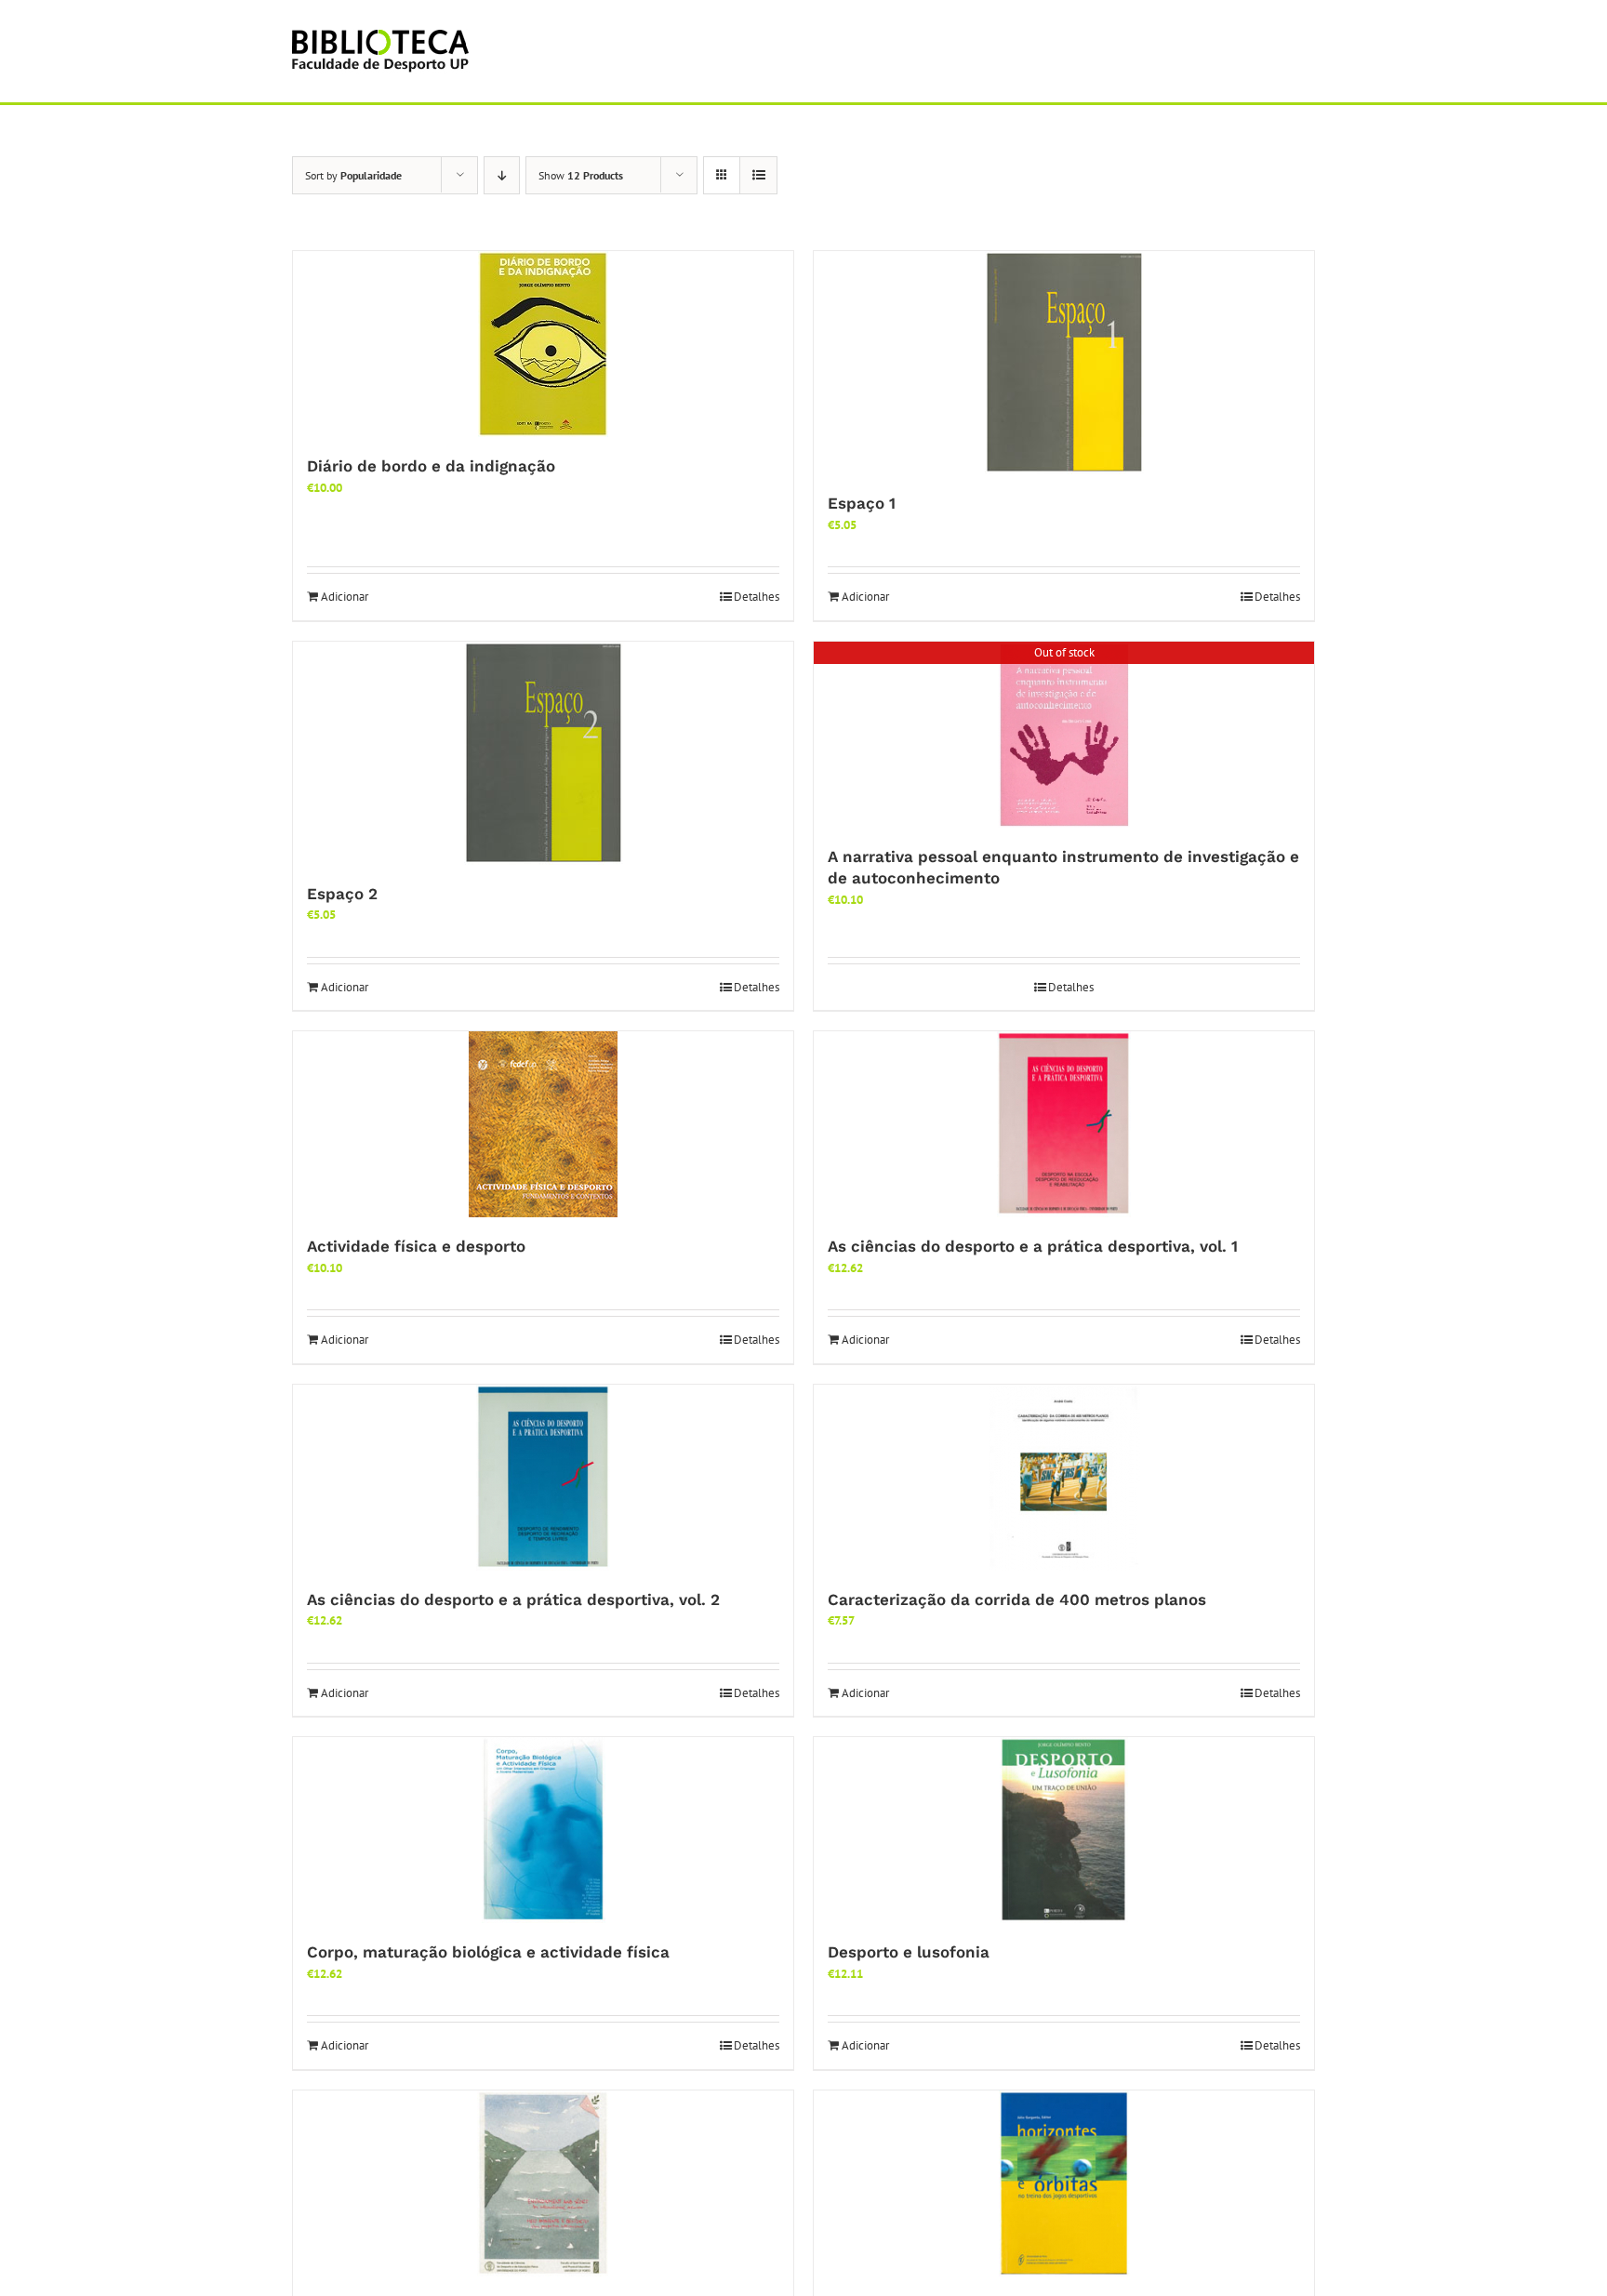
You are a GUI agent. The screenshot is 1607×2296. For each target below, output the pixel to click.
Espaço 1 (862, 503)
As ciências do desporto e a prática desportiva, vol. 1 (1033, 1246)
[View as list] (758, 175)
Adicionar (345, 597)
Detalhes (757, 597)
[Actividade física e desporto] (543, 1124)
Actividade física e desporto (416, 1246)
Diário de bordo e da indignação (431, 466)
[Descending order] (502, 175)
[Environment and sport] (543, 2183)
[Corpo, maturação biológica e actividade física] (543, 1830)
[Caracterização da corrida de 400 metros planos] (1064, 1478)
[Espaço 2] (543, 753)
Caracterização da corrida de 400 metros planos (1017, 1599)
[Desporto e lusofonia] (1064, 1830)
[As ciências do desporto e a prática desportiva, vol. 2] (543, 1478)
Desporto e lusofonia (909, 1952)
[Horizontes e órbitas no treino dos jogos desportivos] (1064, 2183)
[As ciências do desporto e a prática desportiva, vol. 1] (1064, 1124)
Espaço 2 (342, 894)
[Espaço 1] (1064, 363)
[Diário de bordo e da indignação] (543, 344)
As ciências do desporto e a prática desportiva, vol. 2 (513, 1599)
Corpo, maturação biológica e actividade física (488, 1952)
